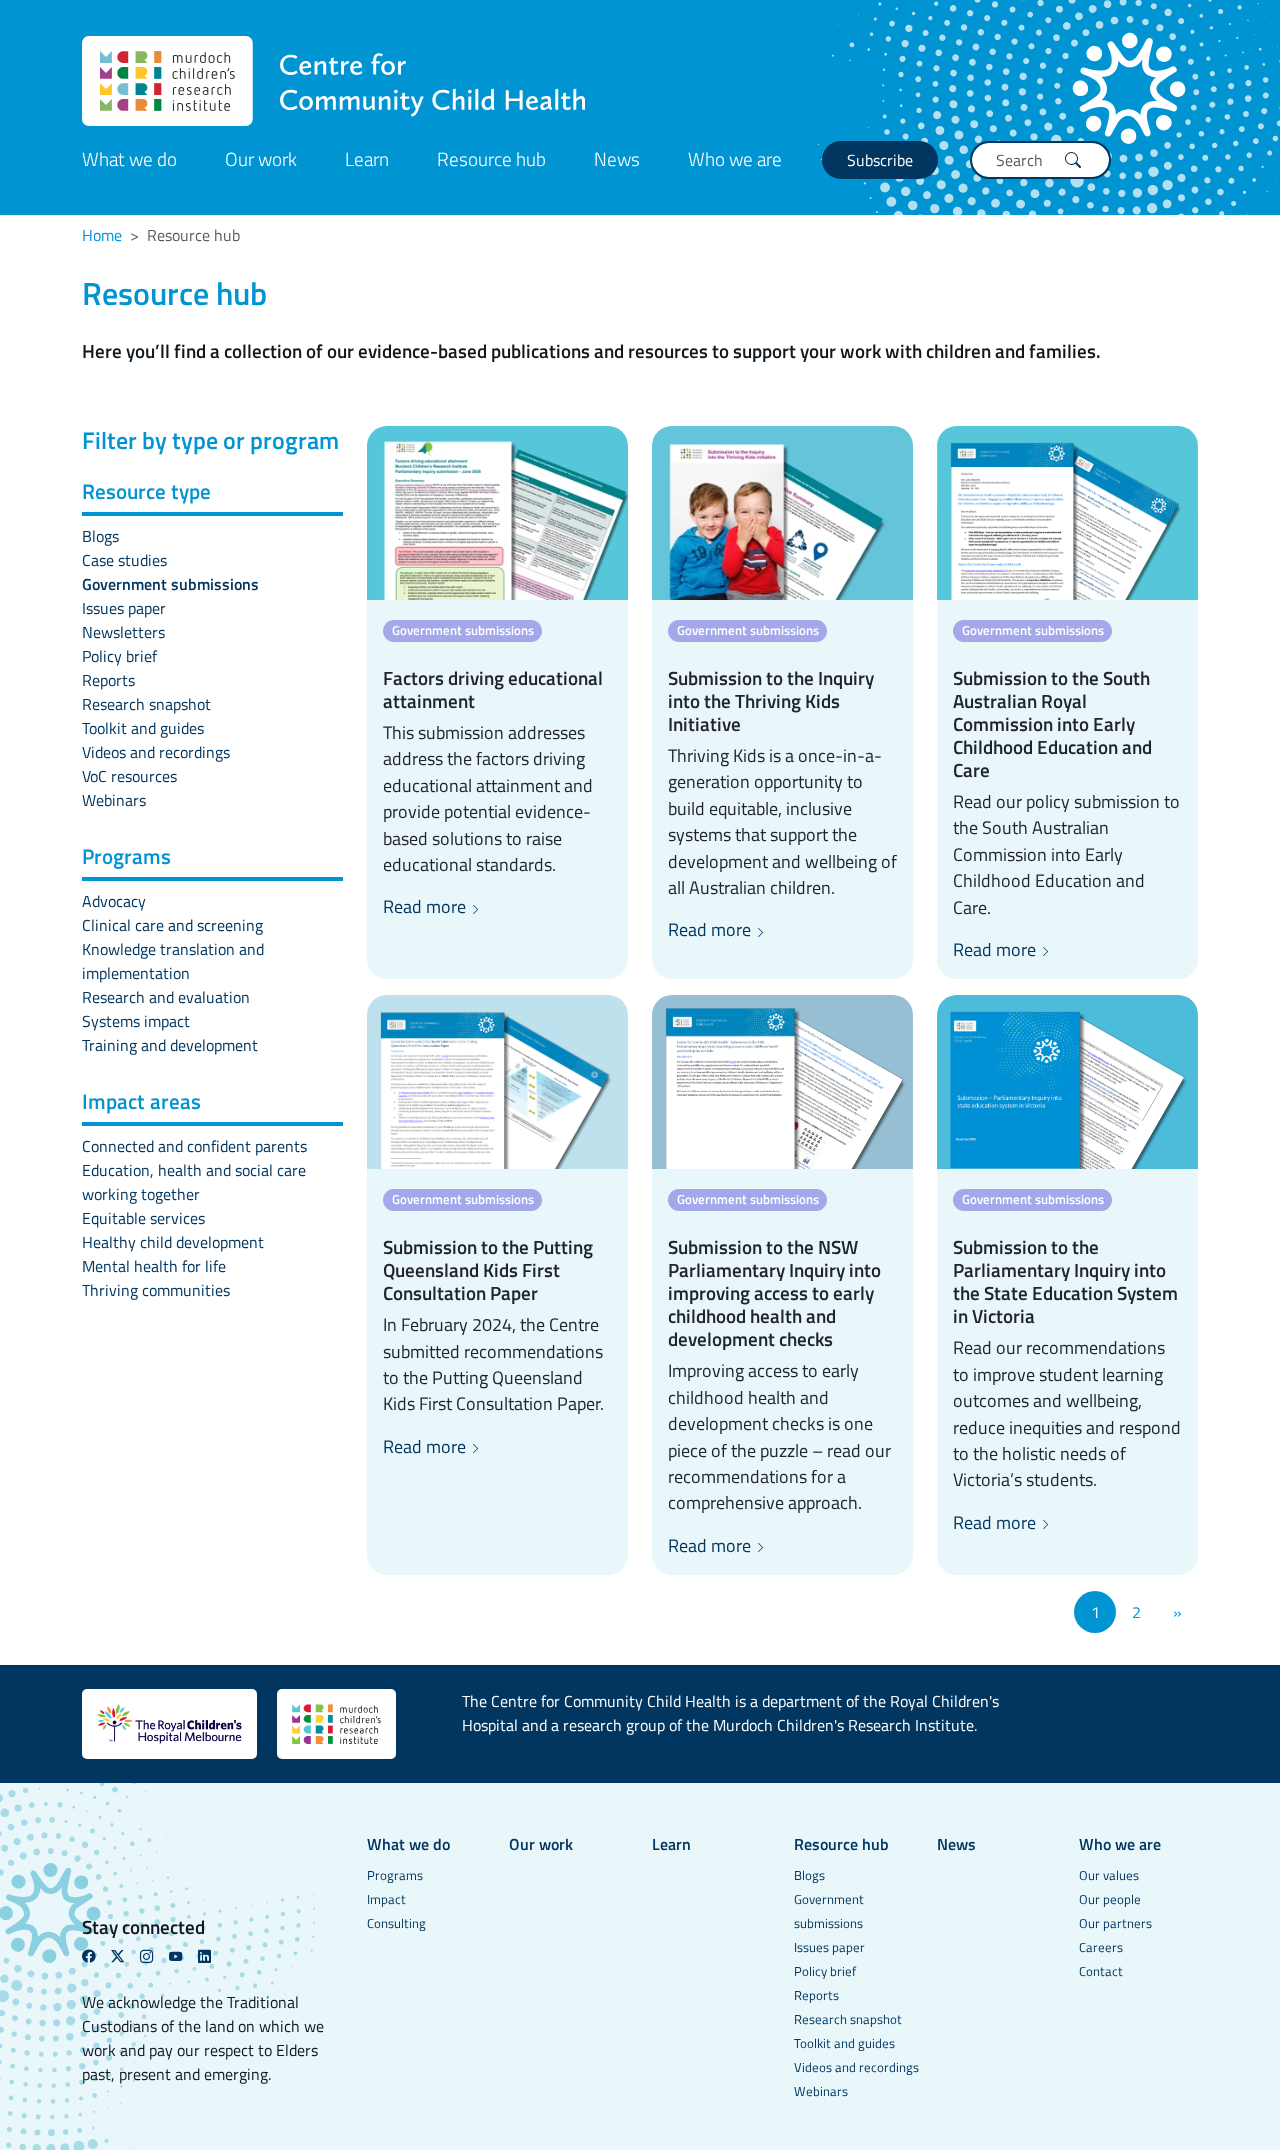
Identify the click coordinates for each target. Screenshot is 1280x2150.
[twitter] (125, 1956)
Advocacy (114, 901)
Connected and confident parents (194, 1146)
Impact (386, 1899)
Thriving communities (156, 1290)
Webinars (114, 800)
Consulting (396, 1923)
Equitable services (143, 1218)
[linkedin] (212, 1956)
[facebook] (96, 1956)
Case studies (124, 560)
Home (102, 235)
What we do (129, 158)
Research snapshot (146, 704)
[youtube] (183, 1956)
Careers (1101, 1947)
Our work (261, 158)
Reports (108, 680)
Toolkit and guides (143, 728)
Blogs (100, 536)
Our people (1110, 1899)
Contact (1101, 1971)
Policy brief (119, 656)
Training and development (170, 1045)
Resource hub (491, 158)
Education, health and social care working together (194, 1182)
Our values (1109, 1875)
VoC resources (129, 776)
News (617, 158)
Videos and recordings (156, 752)
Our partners (1115, 1923)
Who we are (735, 158)
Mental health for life (154, 1266)
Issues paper (124, 608)
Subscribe (880, 160)
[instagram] (154, 1956)
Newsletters (123, 632)
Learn (367, 158)
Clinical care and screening (172, 925)
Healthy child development (173, 1242)
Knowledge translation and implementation (173, 961)
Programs (395, 1875)
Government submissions (170, 584)
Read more (426, 906)
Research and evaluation (166, 997)
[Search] (1073, 160)
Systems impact (136, 1021)
